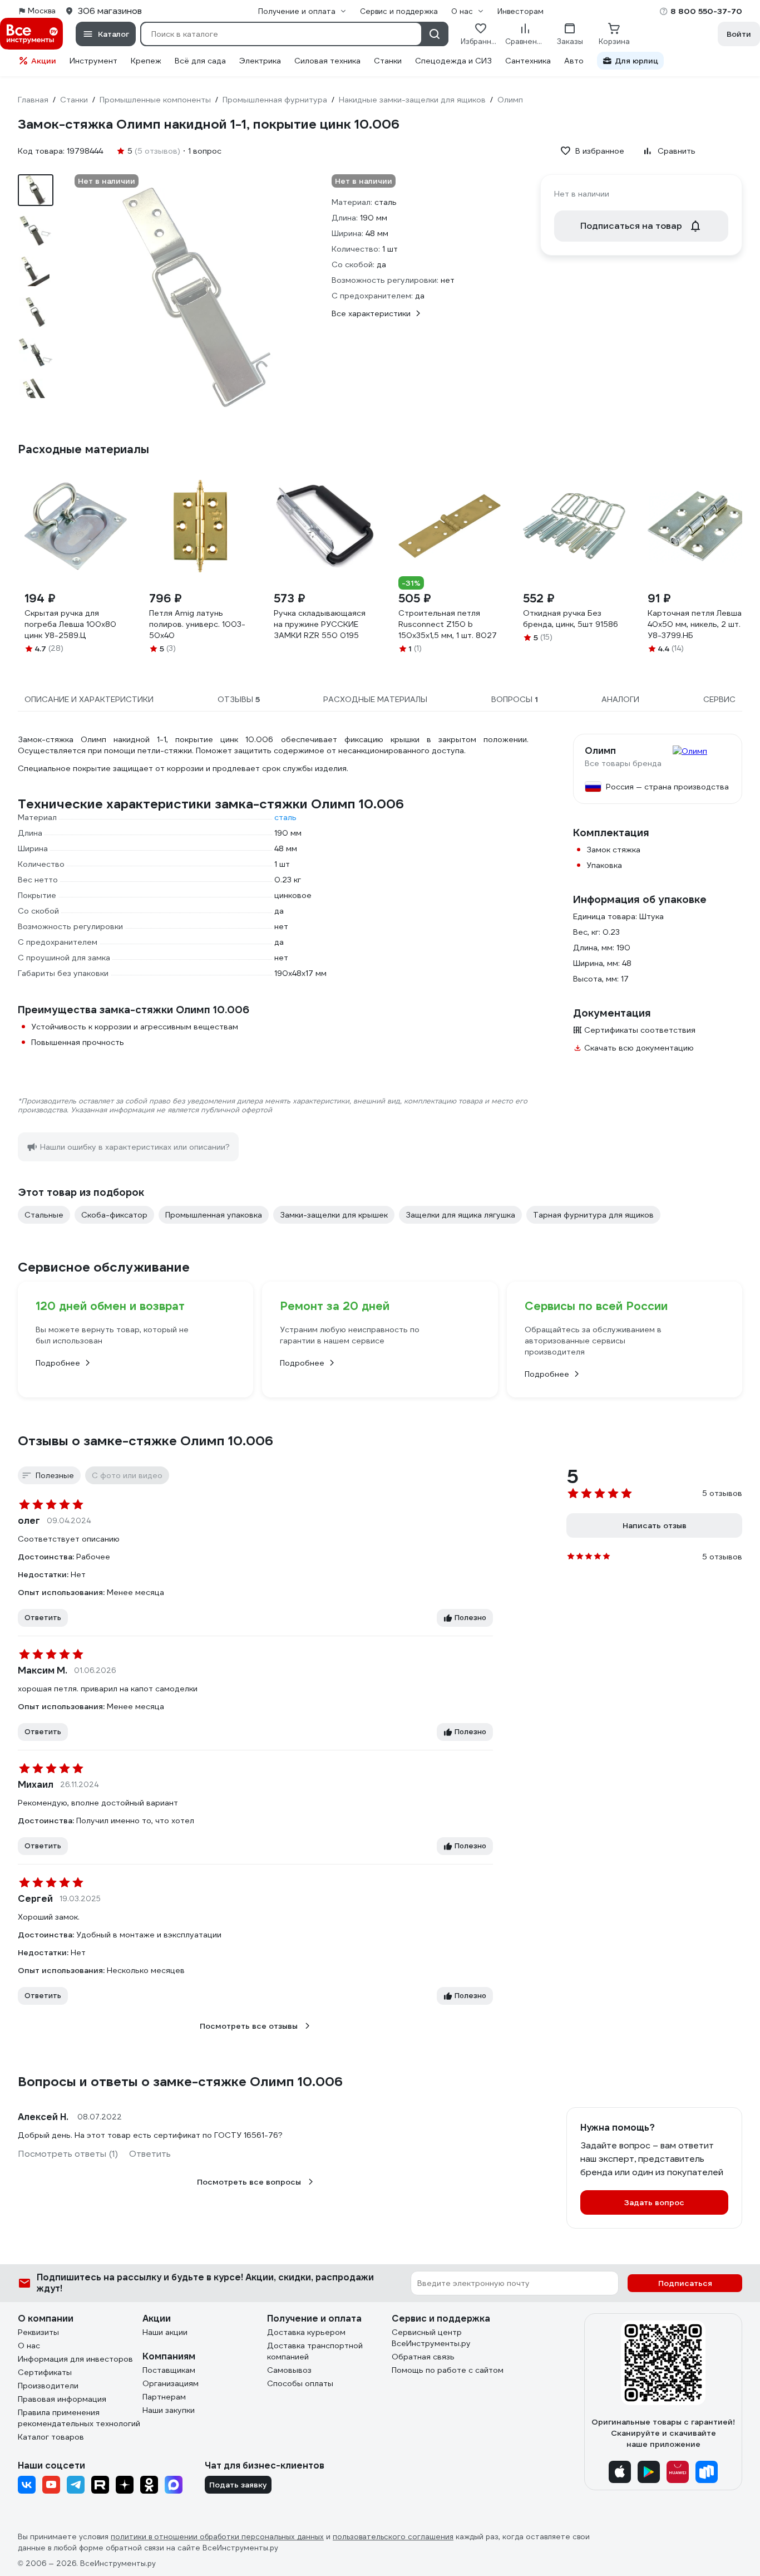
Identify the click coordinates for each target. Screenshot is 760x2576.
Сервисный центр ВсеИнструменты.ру (431, 2338)
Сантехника (528, 61)
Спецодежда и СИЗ (453, 61)
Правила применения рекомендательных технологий (79, 2418)
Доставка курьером (306, 2332)
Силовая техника (327, 61)
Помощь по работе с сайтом (448, 2370)
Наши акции (165, 2332)
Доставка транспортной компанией (315, 2351)
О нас (29, 2346)
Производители (48, 2386)
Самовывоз (289, 2370)
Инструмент (93, 61)
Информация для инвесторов (75, 2359)
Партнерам (164, 2397)
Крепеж (146, 61)
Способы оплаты (300, 2383)
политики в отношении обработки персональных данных (217, 2537)
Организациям (171, 2383)
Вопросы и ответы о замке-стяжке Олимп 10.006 (180, 2082)
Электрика (260, 61)
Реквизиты (38, 2332)
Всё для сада (200, 61)
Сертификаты (45, 2372)
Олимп (600, 751)
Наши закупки (169, 2410)
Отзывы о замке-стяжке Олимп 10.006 (145, 1441)
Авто (574, 61)
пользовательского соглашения (393, 2537)
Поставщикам (169, 2370)
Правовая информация (62, 2399)
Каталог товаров (51, 2437)
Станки (388, 61)
